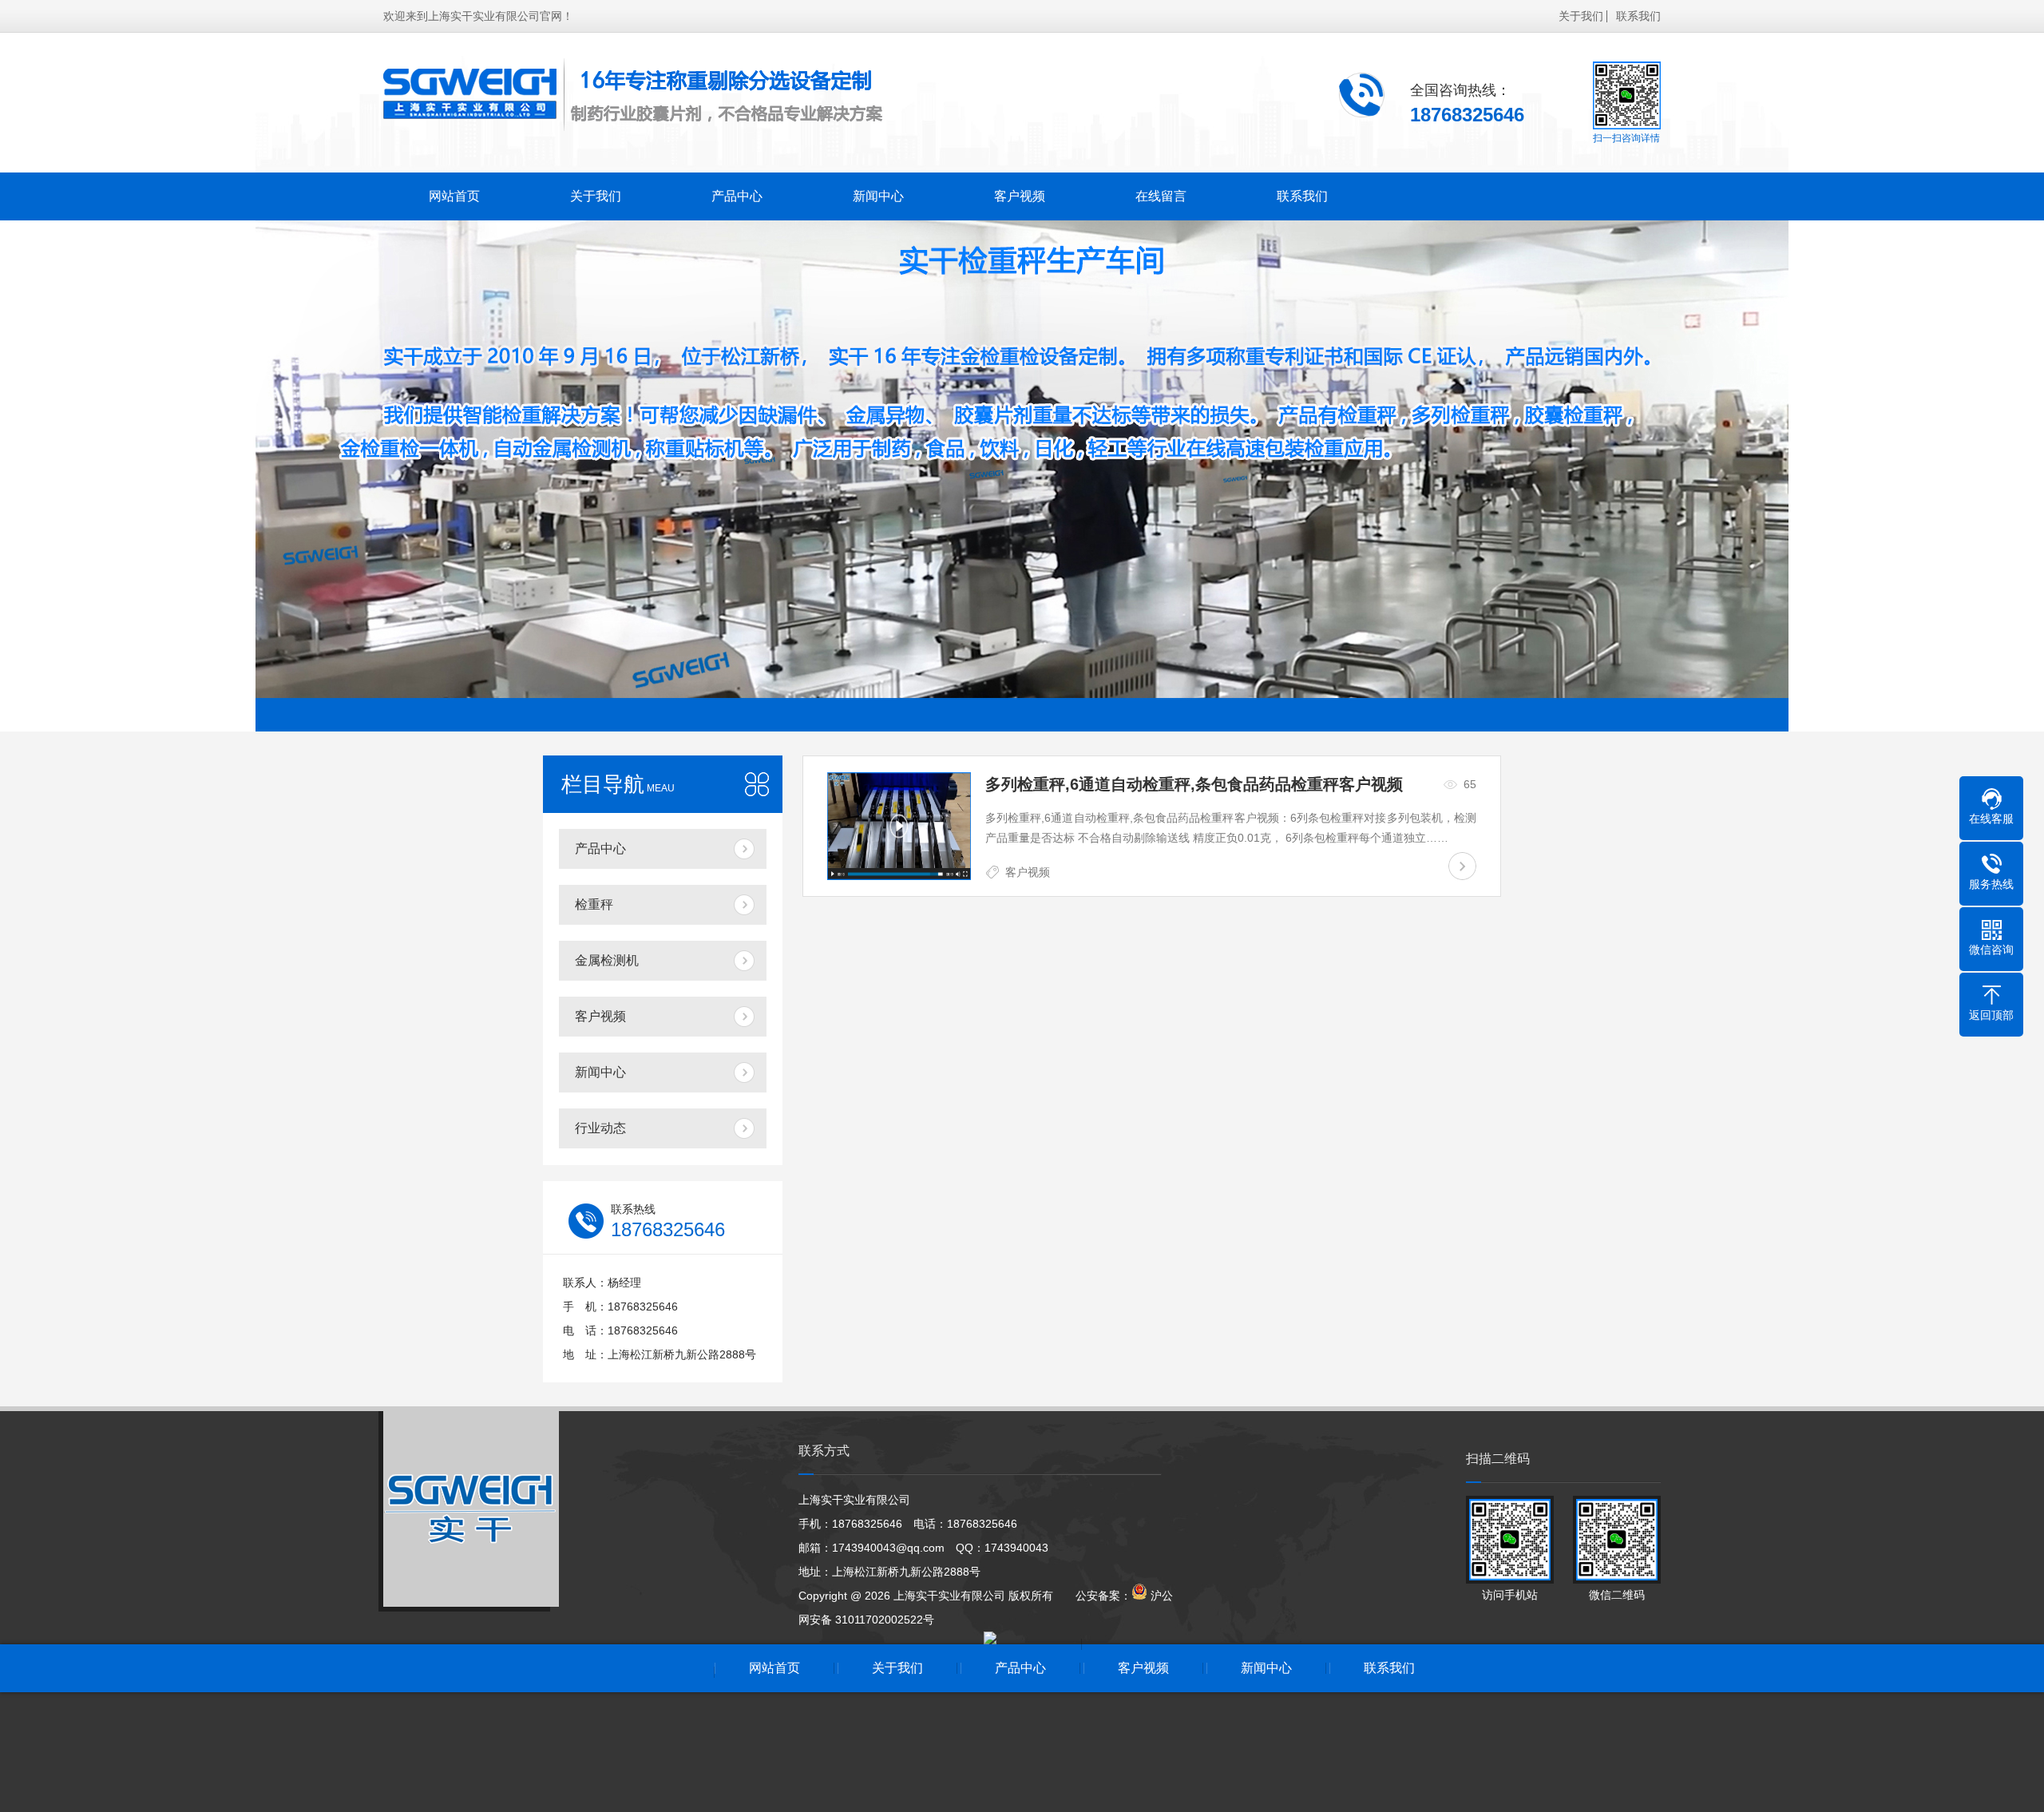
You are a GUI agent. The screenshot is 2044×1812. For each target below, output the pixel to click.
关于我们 (1581, 16)
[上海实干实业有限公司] (635, 95)
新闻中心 (878, 196)
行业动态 (600, 1128)
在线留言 (1161, 196)
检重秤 (594, 904)
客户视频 (1020, 196)
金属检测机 (607, 960)
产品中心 (737, 196)
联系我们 (1638, 16)
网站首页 (454, 196)
